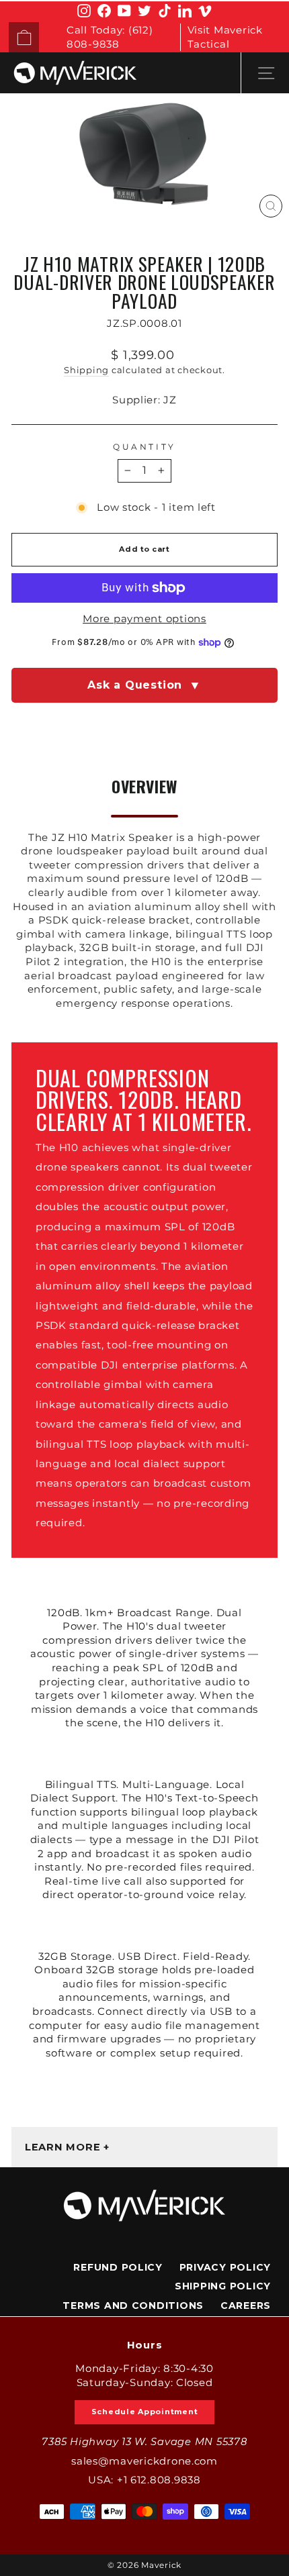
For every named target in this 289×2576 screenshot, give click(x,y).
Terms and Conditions (133, 2306)
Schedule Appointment (145, 2412)
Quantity (144, 447)
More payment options (144, 619)
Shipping (86, 370)
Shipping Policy (223, 2286)
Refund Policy (118, 2267)
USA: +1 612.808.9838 (144, 2480)
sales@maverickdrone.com (144, 2461)
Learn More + (67, 2147)
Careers (246, 2306)
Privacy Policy (225, 2267)
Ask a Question (144, 685)
